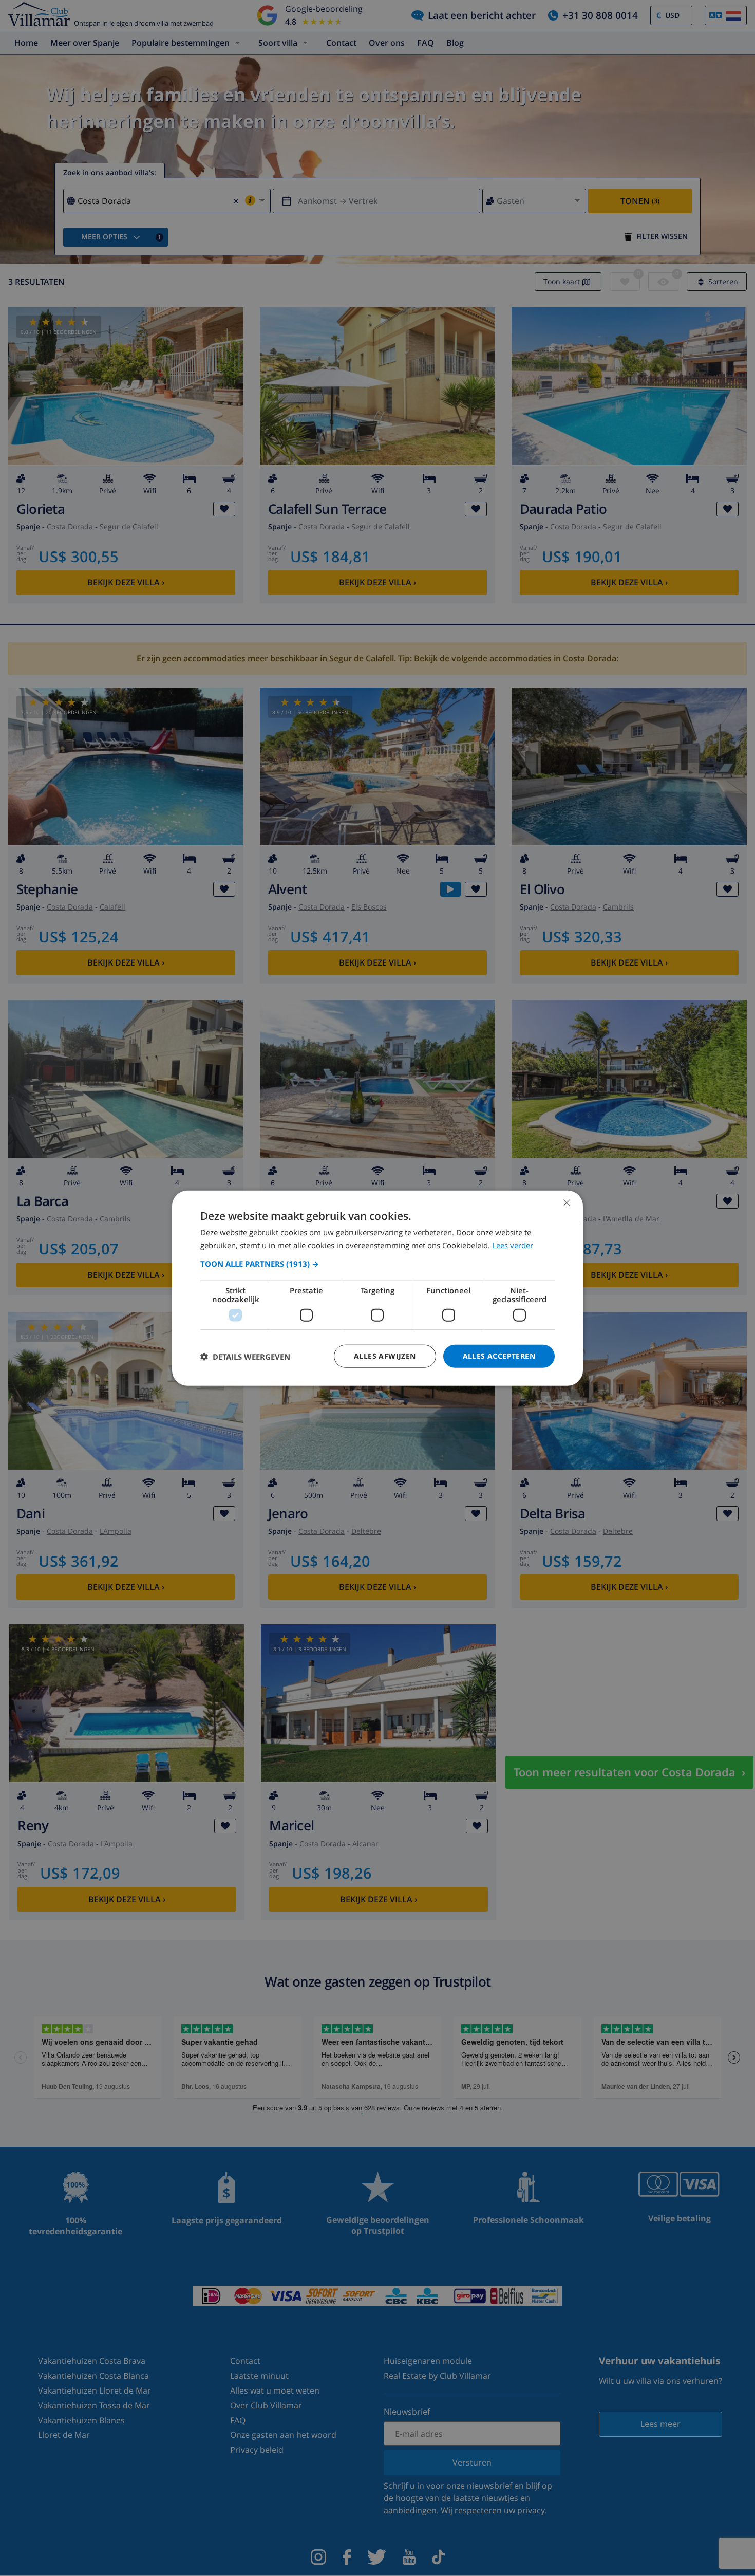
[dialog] (377, 1288)
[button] (377, 1264)
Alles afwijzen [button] (385, 1356)
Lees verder (513, 1245)
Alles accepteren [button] (499, 1356)
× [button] (566, 1202)
